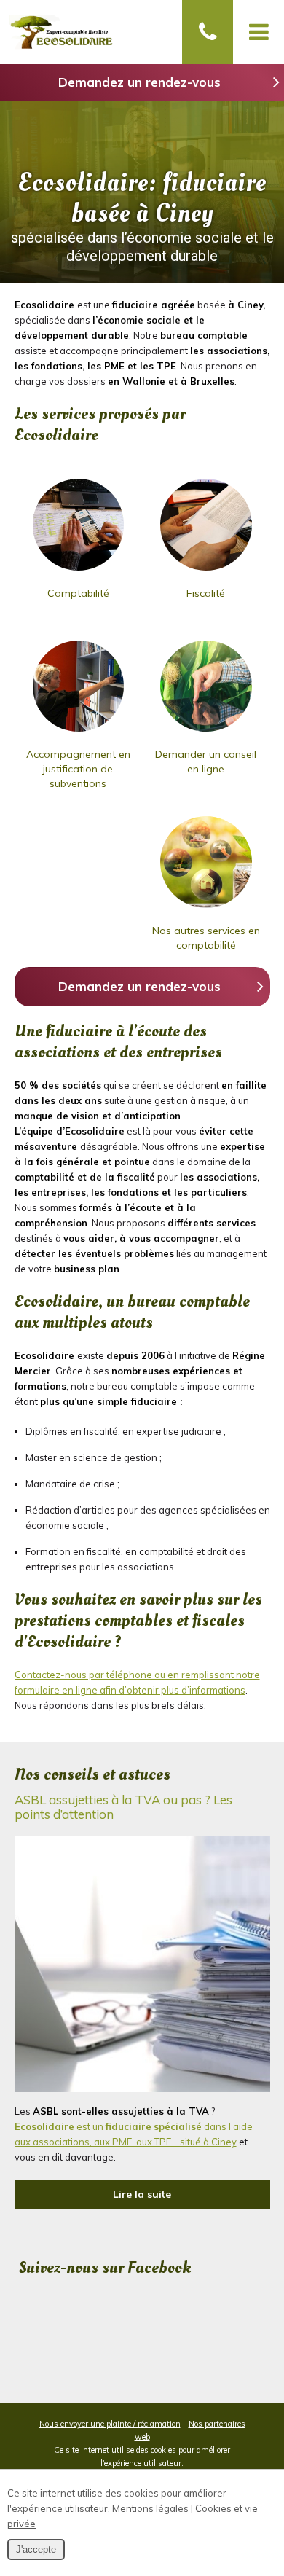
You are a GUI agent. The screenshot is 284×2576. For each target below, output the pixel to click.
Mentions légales (150, 2508)
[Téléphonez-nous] (208, 32)
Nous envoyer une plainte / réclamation (110, 2424)
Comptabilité (78, 593)
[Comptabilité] (79, 572)
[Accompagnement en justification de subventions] (79, 733)
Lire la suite (142, 2194)
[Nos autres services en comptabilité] (206, 909)
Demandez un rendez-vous (139, 82)
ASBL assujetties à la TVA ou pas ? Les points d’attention (123, 1807)
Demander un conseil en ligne (206, 762)
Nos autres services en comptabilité (206, 938)
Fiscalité (206, 593)
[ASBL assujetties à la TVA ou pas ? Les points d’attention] (142, 2088)
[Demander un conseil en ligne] (206, 733)
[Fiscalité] (206, 572)
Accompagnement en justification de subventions (78, 769)
